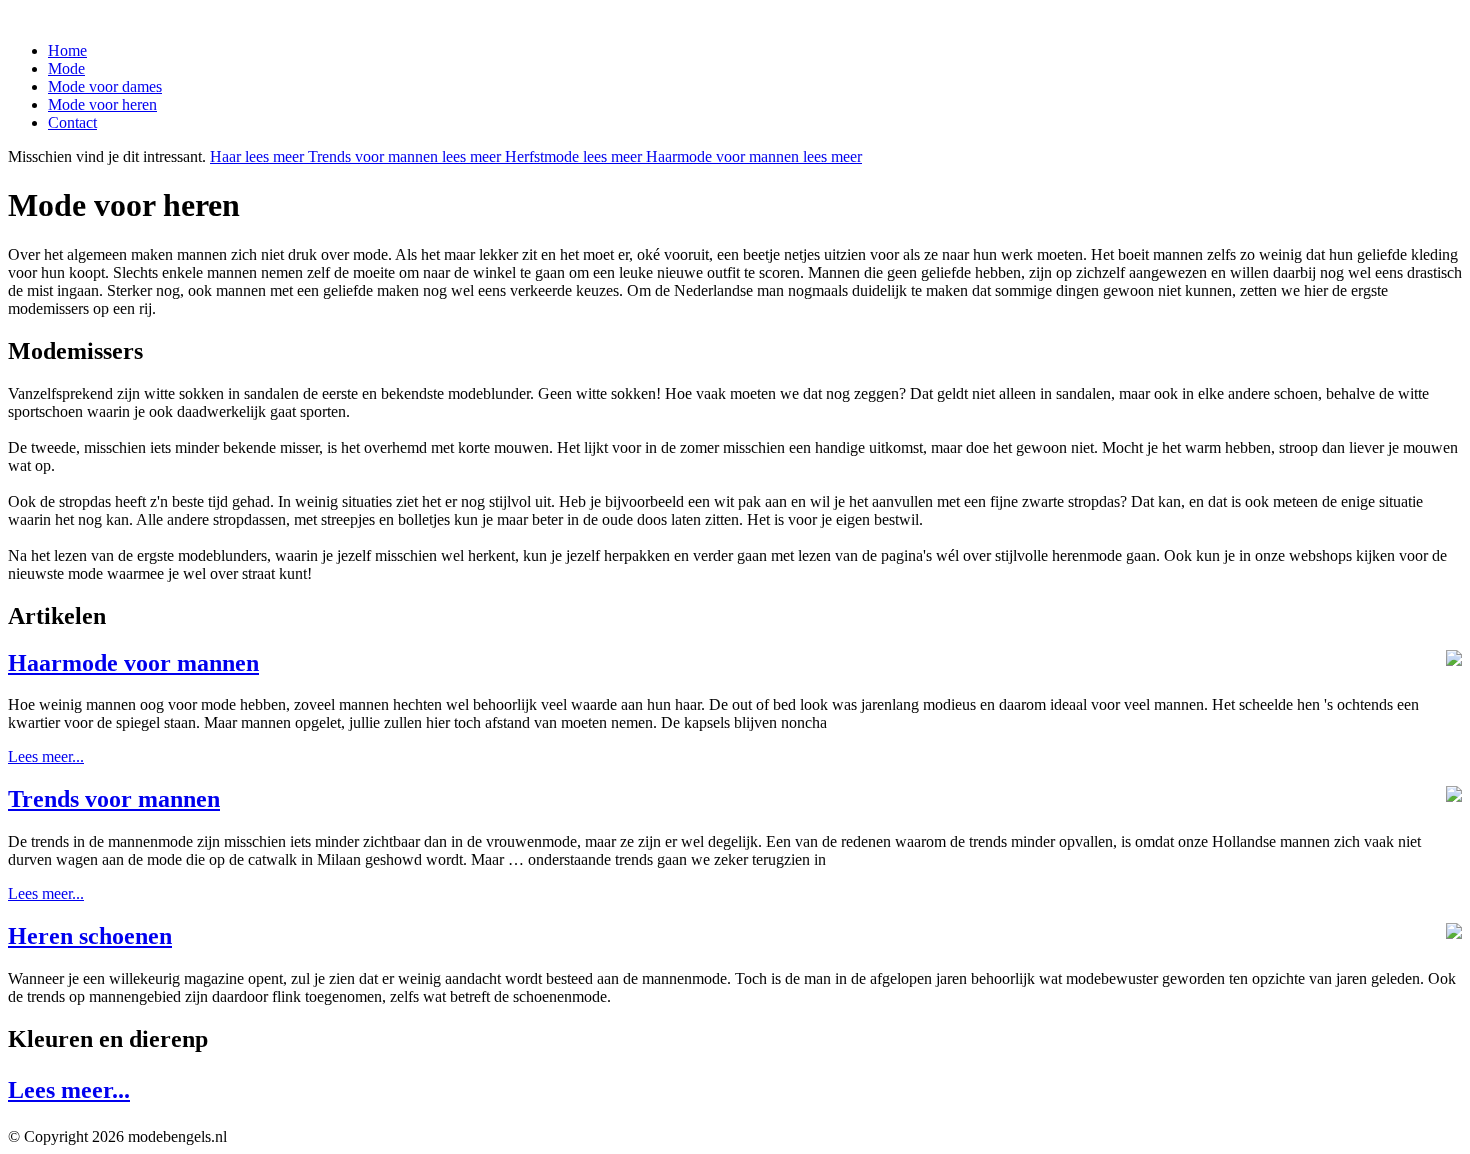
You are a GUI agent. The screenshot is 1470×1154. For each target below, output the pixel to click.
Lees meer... (46, 756)
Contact (72, 122)
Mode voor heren (102, 104)
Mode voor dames (105, 86)
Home (67, 50)
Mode (66, 68)
